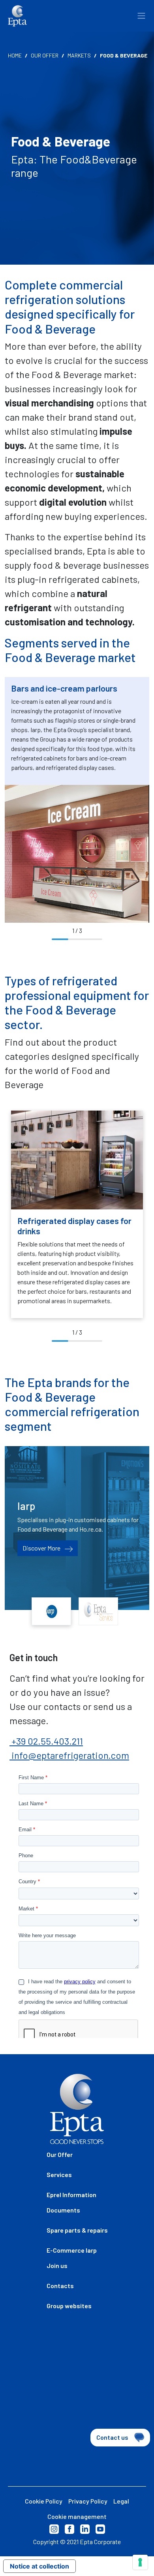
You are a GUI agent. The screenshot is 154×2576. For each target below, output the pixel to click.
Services (59, 2174)
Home (15, 55)
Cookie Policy (44, 2501)
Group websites (69, 2306)
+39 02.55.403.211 (46, 1741)
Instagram (54, 2529)
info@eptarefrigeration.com (69, 1755)
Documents (63, 2210)
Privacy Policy (88, 2501)
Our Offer (45, 55)
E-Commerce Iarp (72, 2250)
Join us (57, 2265)
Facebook (69, 2529)
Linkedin (85, 2529)
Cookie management (77, 2516)
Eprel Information (71, 2195)
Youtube (100, 2529)
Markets (79, 55)
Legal (121, 2501)
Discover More (42, 1548)
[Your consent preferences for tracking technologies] (140, 2562)
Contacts (60, 2286)
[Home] (17, 16)
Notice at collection (39, 2566)
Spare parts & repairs (77, 2230)
